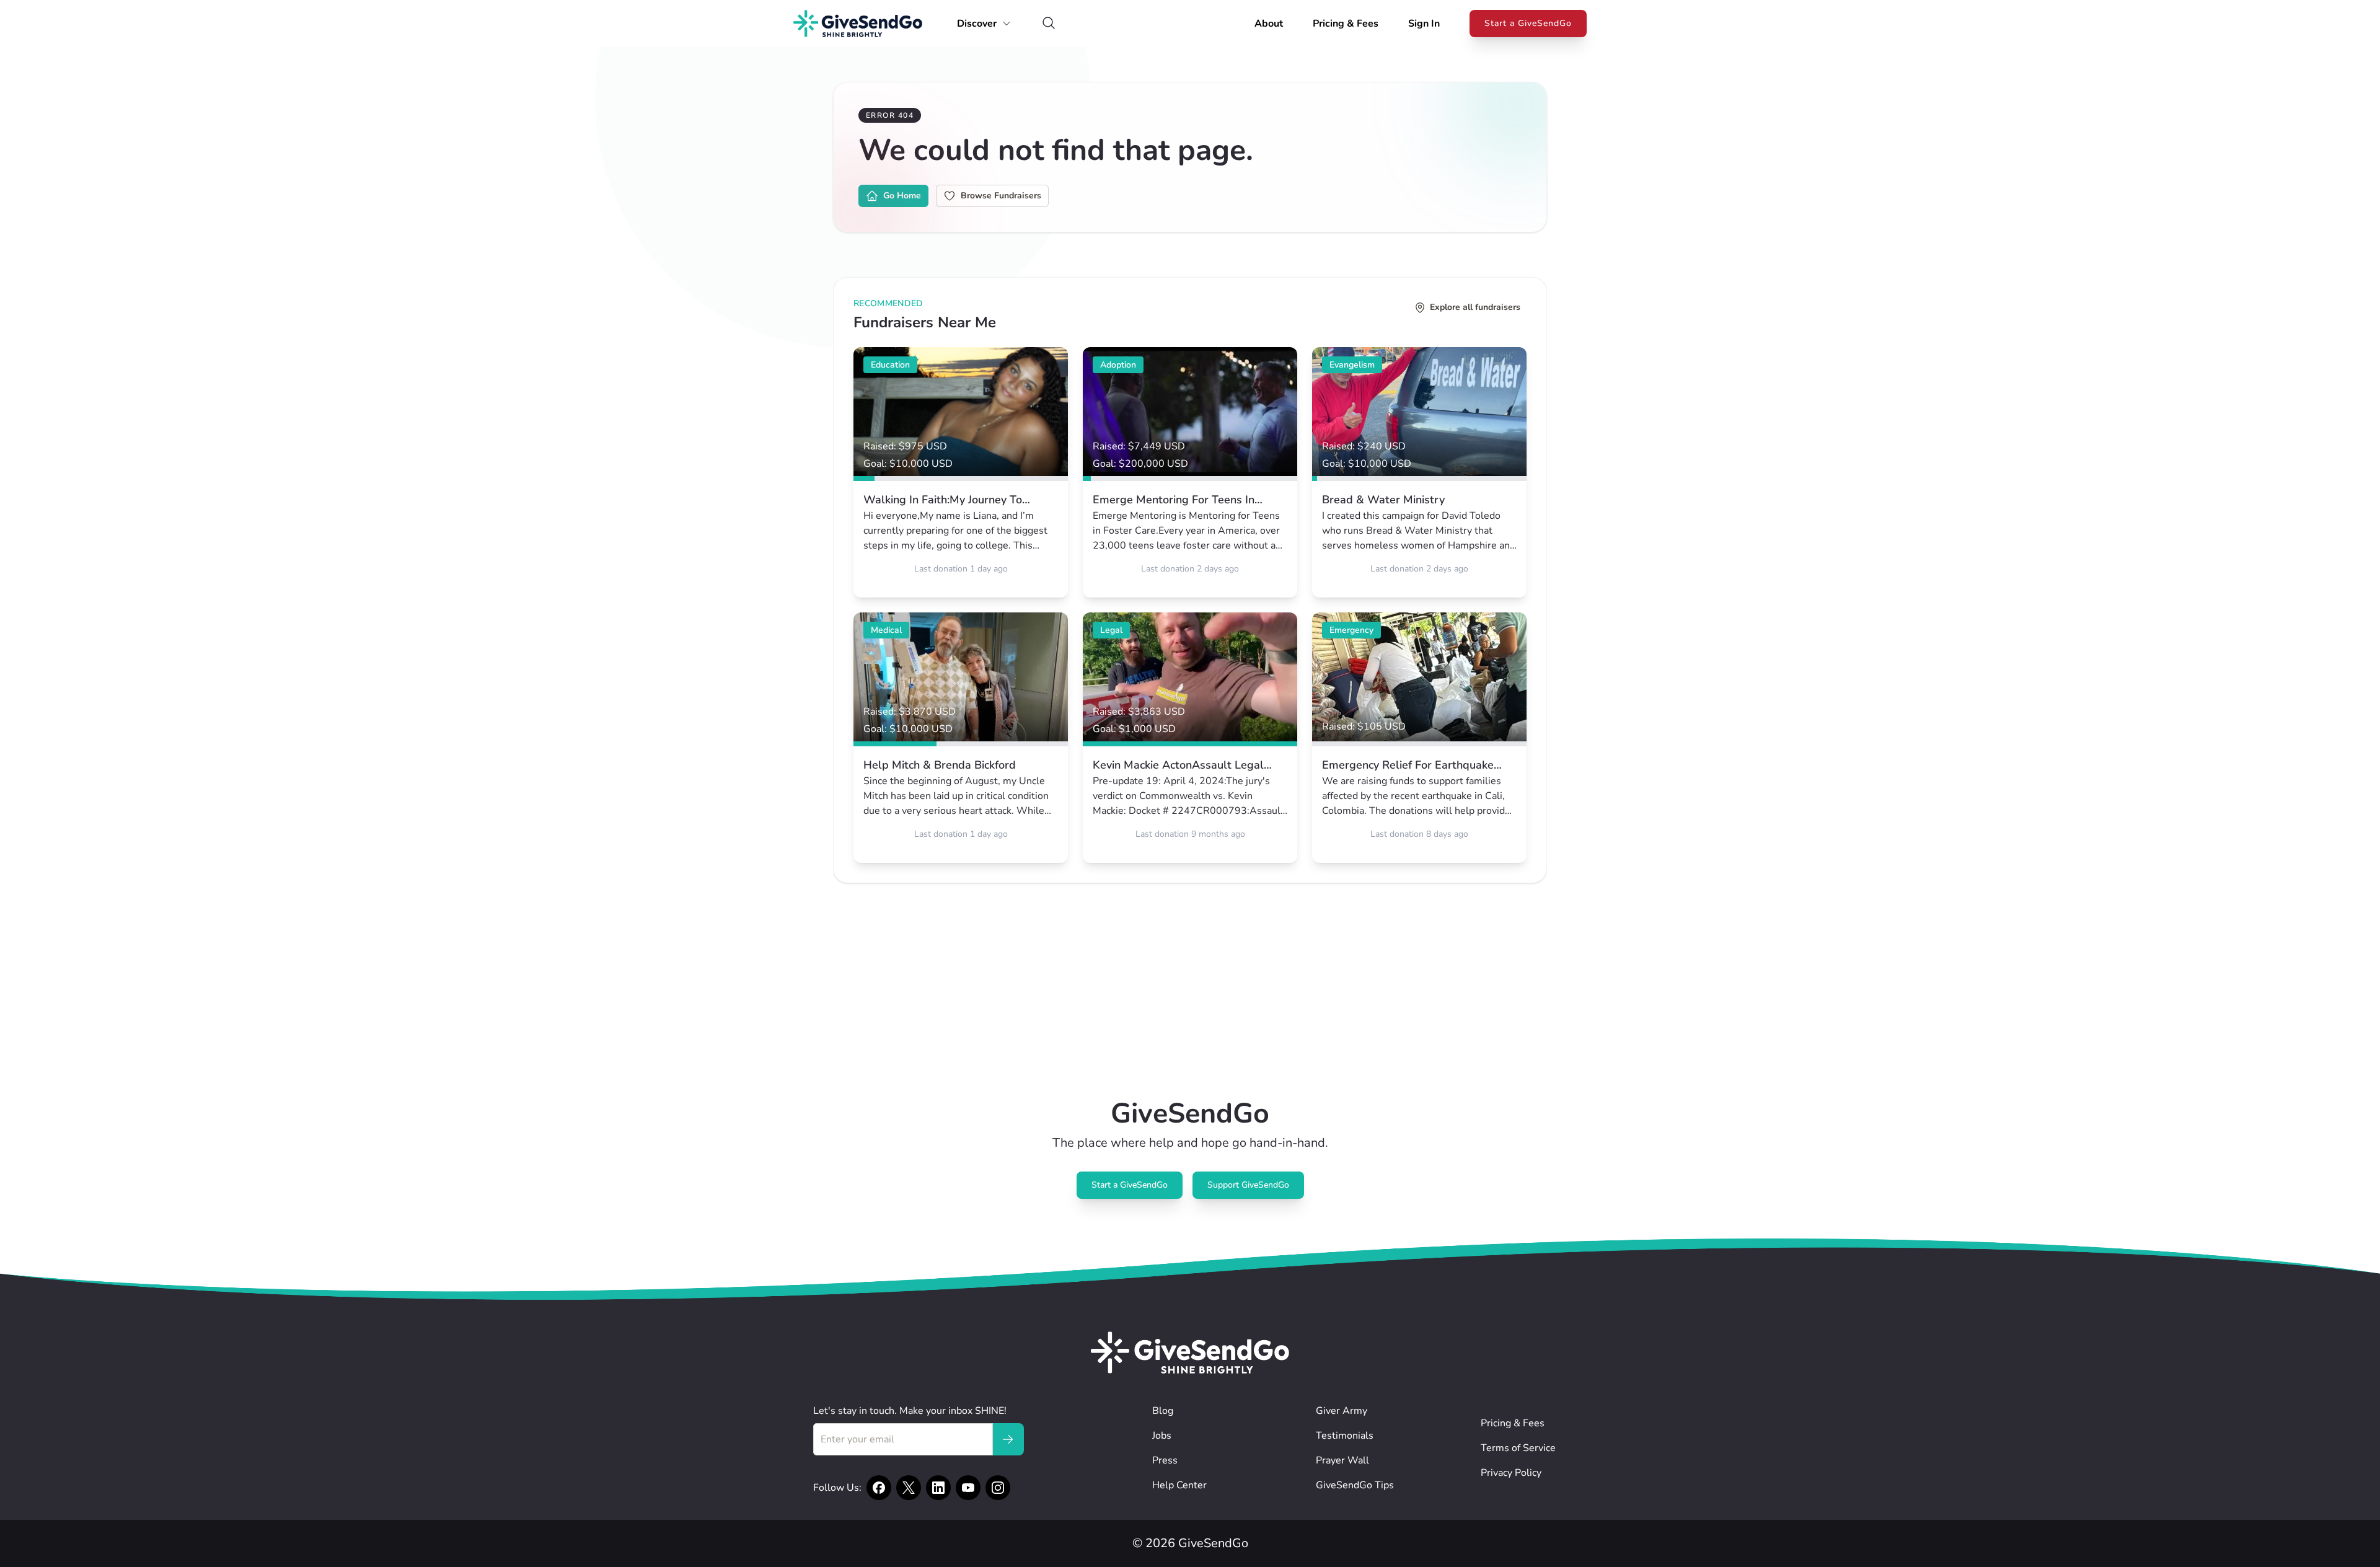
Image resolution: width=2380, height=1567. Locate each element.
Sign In (1424, 24)
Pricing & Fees (1346, 24)
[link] (961, 472)
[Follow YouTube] (968, 1488)
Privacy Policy (1511, 1473)
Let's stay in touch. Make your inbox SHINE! (910, 1411)
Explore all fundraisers (1475, 307)
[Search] (1049, 24)
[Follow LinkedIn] (938, 1488)
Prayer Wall (1342, 1460)
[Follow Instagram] (998, 1488)
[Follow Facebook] (879, 1488)
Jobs (1162, 1436)
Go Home (902, 196)
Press (1165, 1460)
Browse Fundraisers (1001, 196)
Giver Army (1342, 1411)
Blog (1163, 1411)
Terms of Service (1518, 1448)
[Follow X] (909, 1488)
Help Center (1179, 1485)
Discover (977, 24)
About (1269, 24)
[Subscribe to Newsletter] (1008, 1439)
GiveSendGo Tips (1355, 1485)
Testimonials (1345, 1436)
